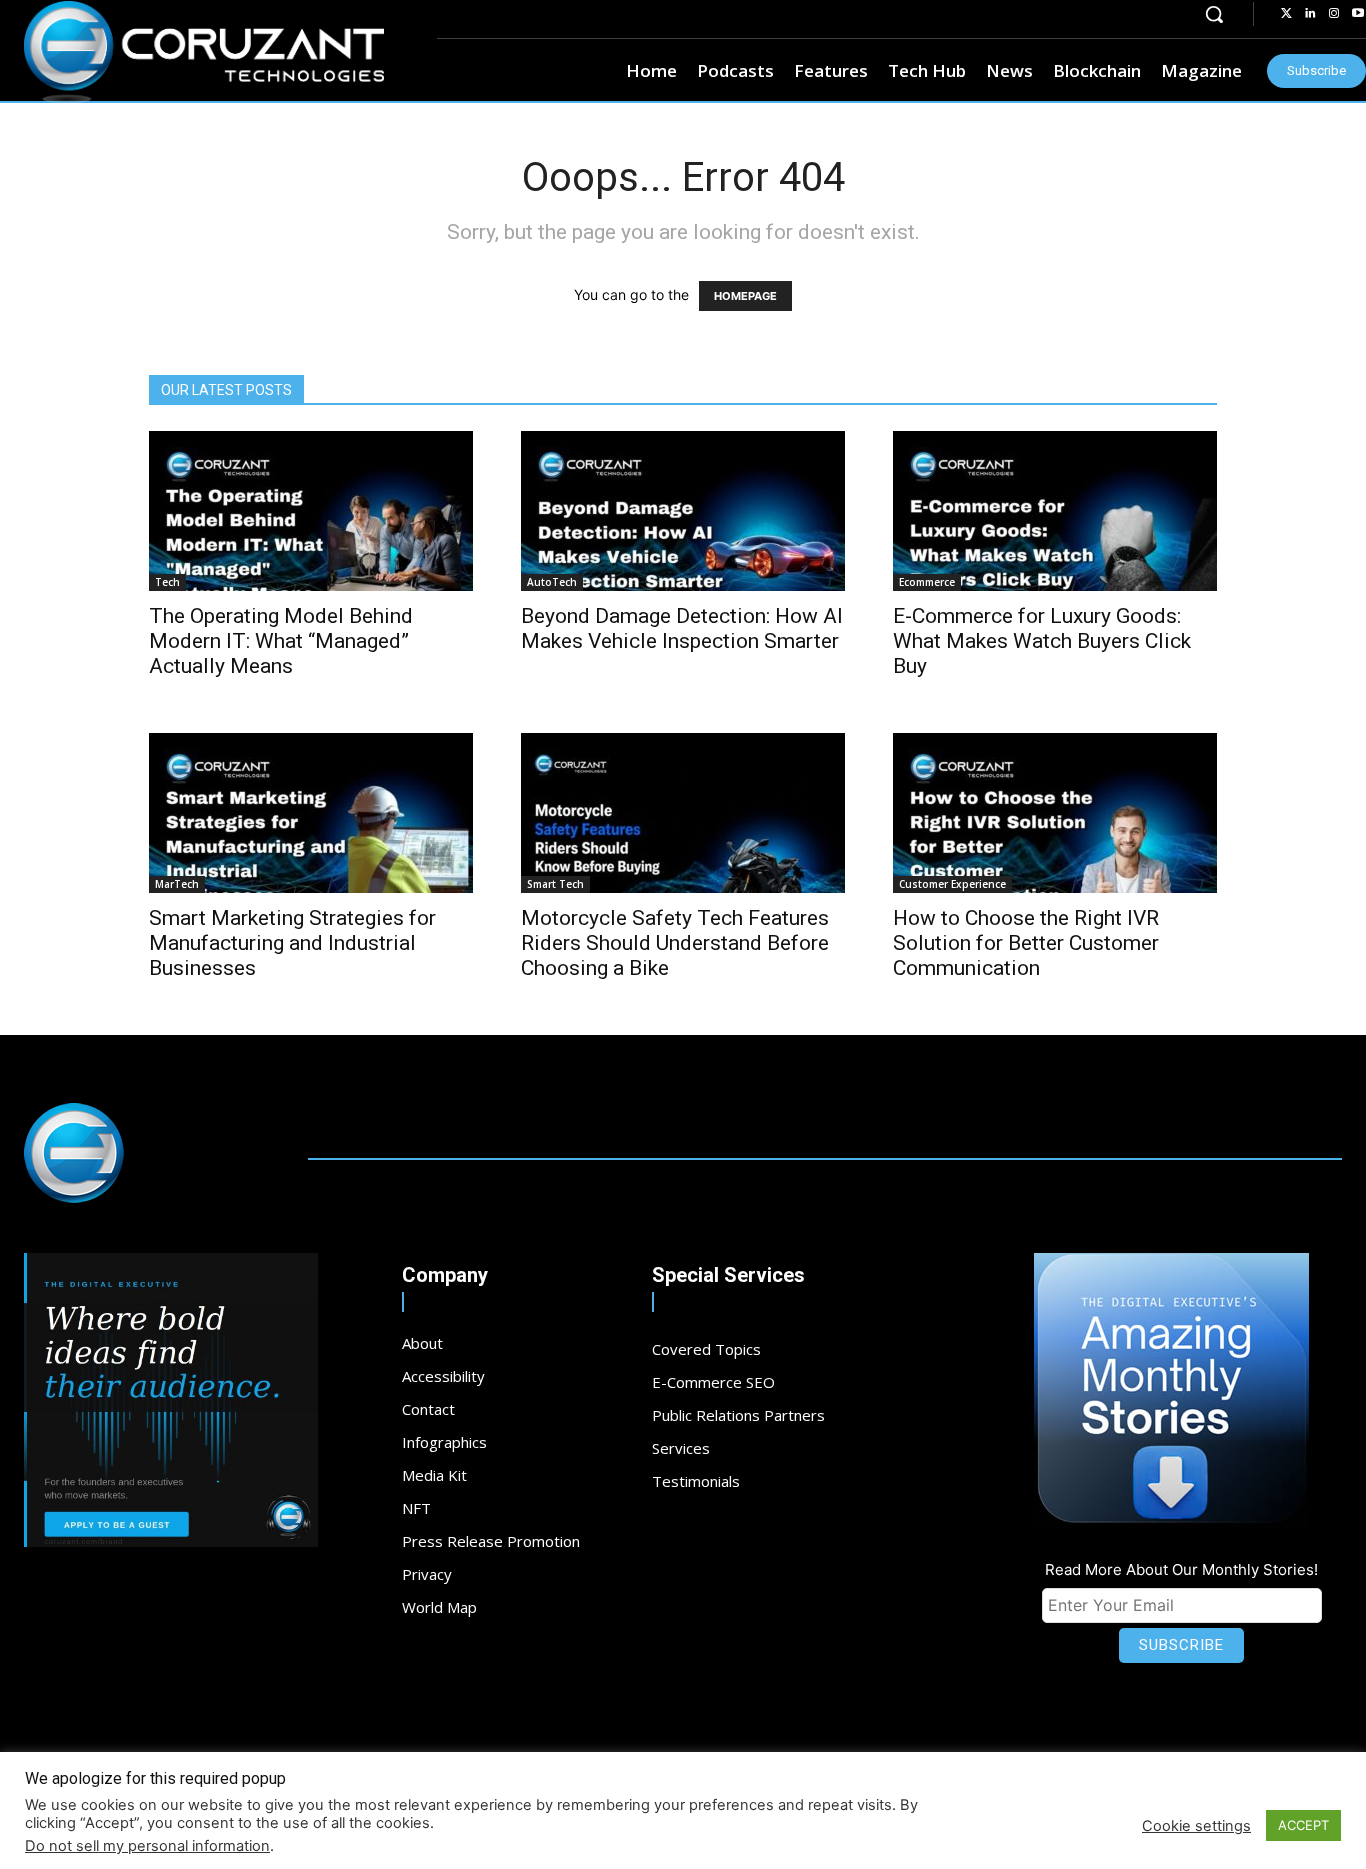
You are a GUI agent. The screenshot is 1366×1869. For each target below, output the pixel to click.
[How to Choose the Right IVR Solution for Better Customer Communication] (1055, 813)
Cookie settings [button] (1196, 1826)
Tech (167, 582)
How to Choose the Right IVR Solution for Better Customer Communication (1026, 943)
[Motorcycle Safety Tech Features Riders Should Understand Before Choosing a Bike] (683, 813)
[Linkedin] (1310, 14)
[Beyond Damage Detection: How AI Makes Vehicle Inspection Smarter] (683, 511)
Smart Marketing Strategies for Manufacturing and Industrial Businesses (292, 943)
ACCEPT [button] (1303, 1825)
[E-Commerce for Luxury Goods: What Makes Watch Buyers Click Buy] (1055, 511)
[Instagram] (1334, 14)
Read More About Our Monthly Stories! (1181, 1569)
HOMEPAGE (745, 296)
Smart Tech (555, 884)
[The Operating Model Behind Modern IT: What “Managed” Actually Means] (311, 511)
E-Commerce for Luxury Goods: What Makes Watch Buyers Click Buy (1042, 641)
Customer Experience (952, 884)
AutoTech (552, 582)
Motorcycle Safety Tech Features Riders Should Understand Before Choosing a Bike (675, 943)
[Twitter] (1286, 14)
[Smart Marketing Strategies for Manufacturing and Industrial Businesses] (311, 813)
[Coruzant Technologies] (204, 52)
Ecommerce (927, 582)
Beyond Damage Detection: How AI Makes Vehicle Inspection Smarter (682, 628)
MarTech (177, 884)
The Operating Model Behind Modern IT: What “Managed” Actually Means (281, 641)
